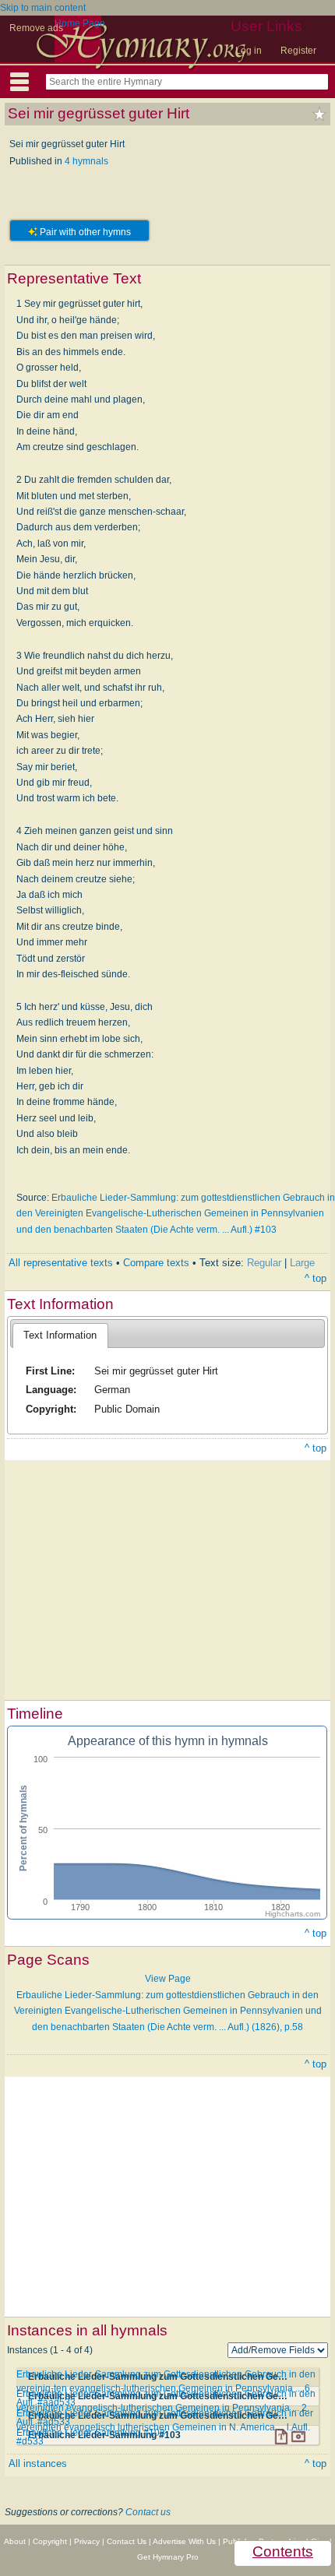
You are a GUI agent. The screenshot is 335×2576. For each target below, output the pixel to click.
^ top (316, 1278)
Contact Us (127, 2541)
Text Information (60, 1335)
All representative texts (61, 1263)
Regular (264, 1263)
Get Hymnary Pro (168, 2557)
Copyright (50, 2541)
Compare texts (156, 1263)
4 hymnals (86, 161)
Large (302, 1263)
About (15, 2541)
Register (298, 51)
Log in (249, 51)
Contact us (148, 2512)
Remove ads (36, 28)
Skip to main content (43, 8)
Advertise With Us (184, 2541)
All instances (38, 2463)
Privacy (87, 2541)
